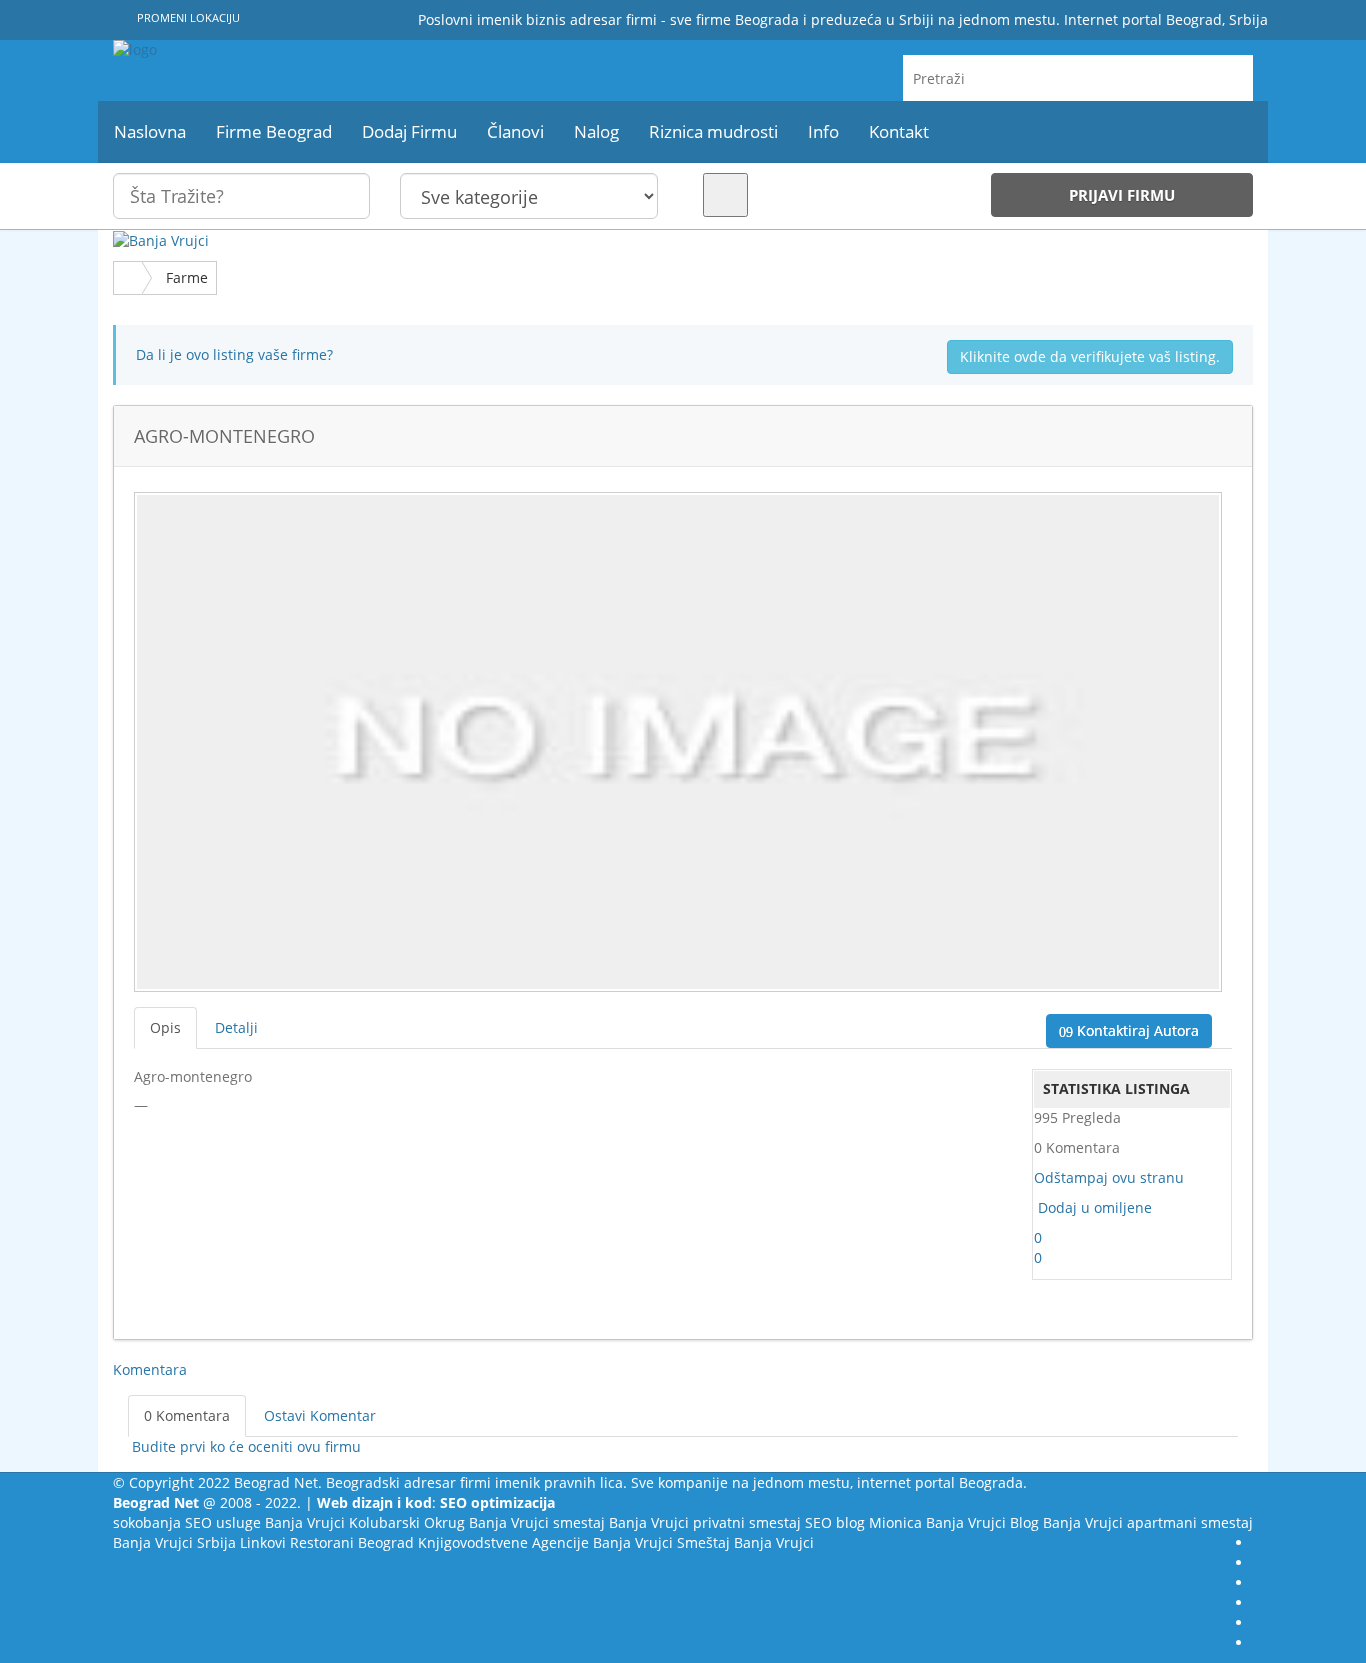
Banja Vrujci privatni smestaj (705, 1522)
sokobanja (147, 1522)
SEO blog (835, 1522)
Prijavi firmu (1122, 195)
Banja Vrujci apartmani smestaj (1148, 1522)
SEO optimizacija (497, 1502)
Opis (165, 1027)
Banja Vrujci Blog (982, 1522)
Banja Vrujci (305, 1522)
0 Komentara (187, 1415)
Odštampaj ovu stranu (1109, 1177)
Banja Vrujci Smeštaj (661, 1542)
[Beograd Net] (293, 50)
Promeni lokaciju (187, 17)
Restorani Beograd (352, 1542)
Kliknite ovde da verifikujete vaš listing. (1090, 356)
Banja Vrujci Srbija (174, 1542)
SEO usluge (223, 1522)
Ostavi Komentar (320, 1415)
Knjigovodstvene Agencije (503, 1542)
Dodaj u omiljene (1095, 1207)
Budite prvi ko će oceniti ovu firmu (244, 1446)
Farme (187, 277)
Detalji (236, 1027)
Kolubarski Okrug (407, 1522)
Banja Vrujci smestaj (537, 1522)
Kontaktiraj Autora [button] (1136, 1030)
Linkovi (263, 1542)
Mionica (895, 1522)
